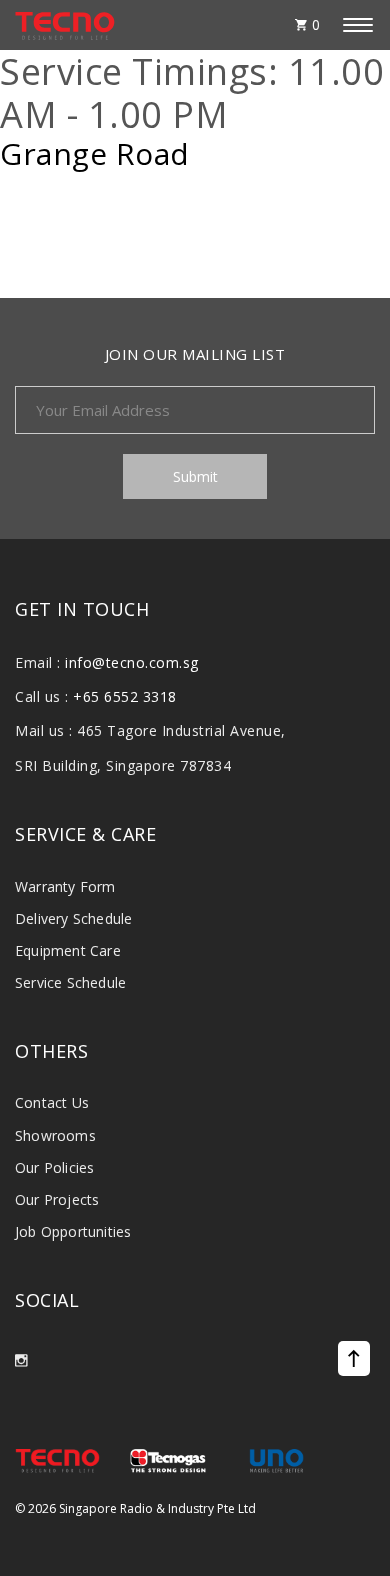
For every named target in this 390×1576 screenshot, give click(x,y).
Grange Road (95, 154)
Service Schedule (70, 982)
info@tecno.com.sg (132, 662)
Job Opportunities (73, 1231)
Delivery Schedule (73, 918)
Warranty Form (65, 886)
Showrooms (55, 1135)
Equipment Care (68, 950)
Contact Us (52, 1102)
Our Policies (54, 1167)
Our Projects (57, 1199)
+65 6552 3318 (125, 696)
